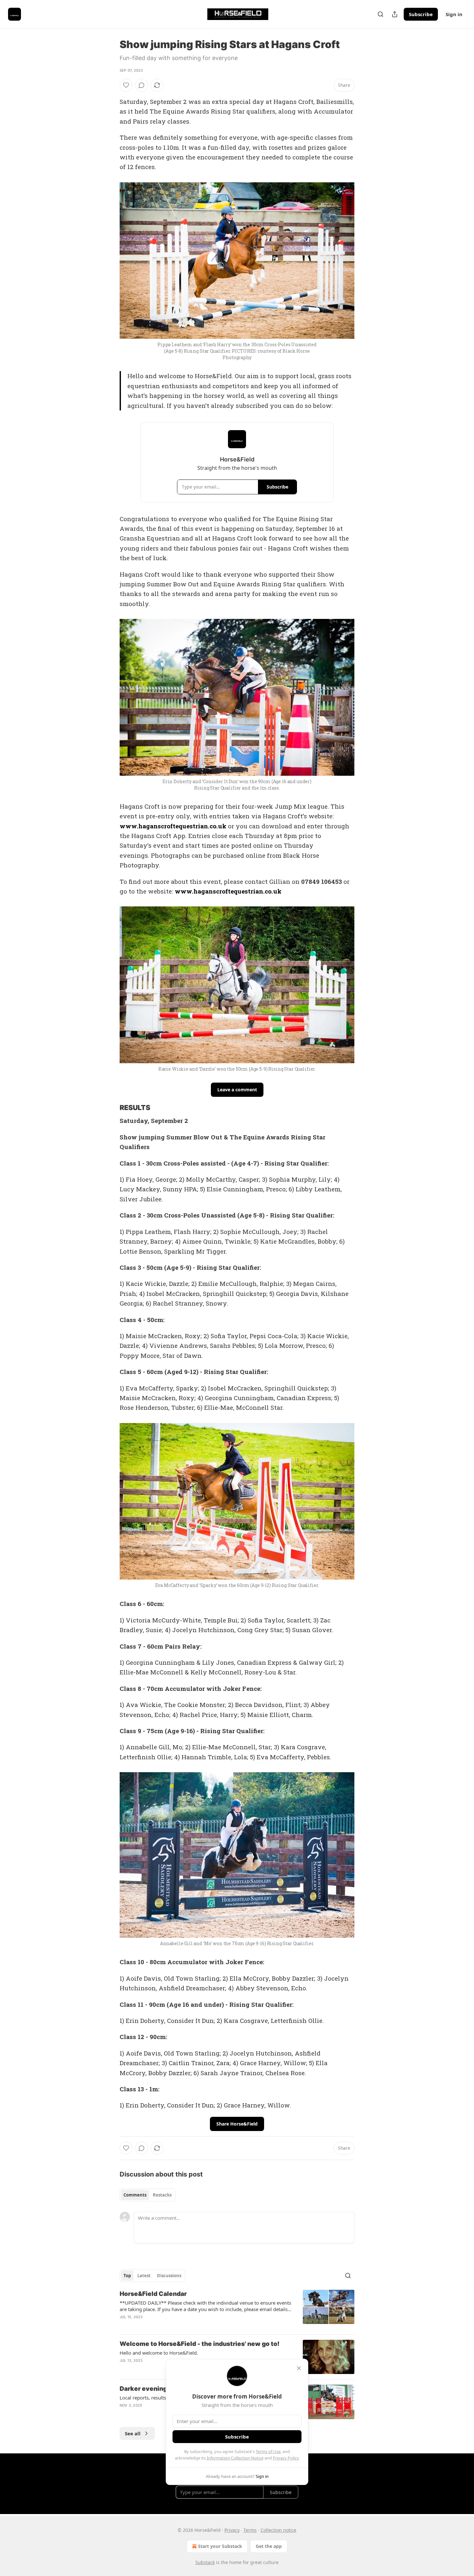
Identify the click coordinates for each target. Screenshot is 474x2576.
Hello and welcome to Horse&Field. (159, 2353)
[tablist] (148, 2195)
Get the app (269, 2546)
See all (133, 2433)
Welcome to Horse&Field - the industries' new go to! (200, 2344)
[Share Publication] (395, 14)
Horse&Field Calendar (153, 2294)
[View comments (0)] (142, 85)
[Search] (380, 14)
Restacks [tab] (162, 2195)
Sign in (454, 14)
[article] (237, 2309)
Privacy (232, 2530)
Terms (250, 2530)
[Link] (111, 1108)
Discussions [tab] (169, 2276)
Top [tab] (127, 2276)
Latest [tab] (144, 2276)
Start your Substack (220, 2546)
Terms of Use (268, 2451)
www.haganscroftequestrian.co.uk (173, 826)
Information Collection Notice (235, 2458)
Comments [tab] (135, 2195)
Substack (205, 2562)
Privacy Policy (286, 2458)
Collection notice (278, 2530)
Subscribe (421, 14)
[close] (299, 2368)
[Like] (126, 85)
